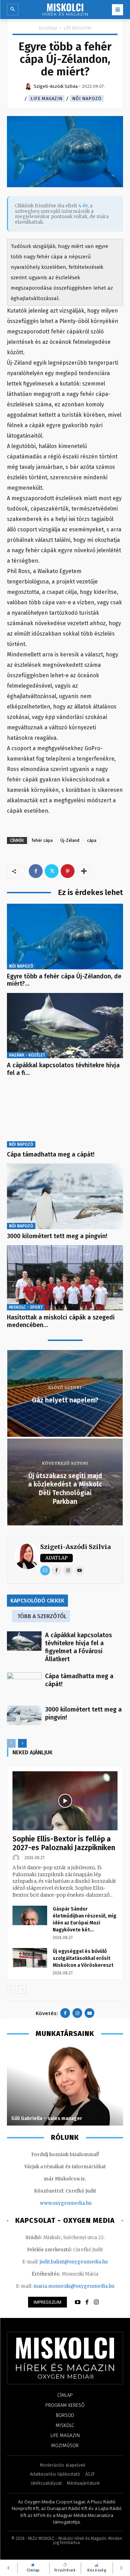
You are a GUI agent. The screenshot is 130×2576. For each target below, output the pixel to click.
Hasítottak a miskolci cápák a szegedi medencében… (61, 1321)
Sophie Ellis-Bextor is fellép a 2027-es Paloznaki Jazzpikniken (64, 1843)
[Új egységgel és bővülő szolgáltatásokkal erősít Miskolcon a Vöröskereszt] (30, 1958)
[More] (84, 871)
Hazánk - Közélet (27, 1055)
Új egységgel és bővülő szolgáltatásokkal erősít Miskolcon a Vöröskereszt (83, 1958)
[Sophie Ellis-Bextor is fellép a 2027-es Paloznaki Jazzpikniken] (65, 1801)
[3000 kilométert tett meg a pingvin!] (65, 1196)
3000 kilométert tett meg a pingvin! (57, 1236)
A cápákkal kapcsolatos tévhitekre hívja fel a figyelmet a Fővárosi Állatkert (79, 1647)
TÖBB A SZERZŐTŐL (42, 1616)
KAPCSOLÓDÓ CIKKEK (37, 1601)
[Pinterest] (68, 871)
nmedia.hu (79, 2203)
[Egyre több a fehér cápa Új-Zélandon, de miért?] (65, 936)
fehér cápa (42, 840)
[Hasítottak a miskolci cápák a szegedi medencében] (65, 1278)
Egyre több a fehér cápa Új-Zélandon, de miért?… (64, 980)
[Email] (45, 1571)
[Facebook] (36, 871)
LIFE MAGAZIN (77, 28)
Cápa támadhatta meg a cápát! (51, 1154)
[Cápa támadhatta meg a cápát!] (65, 1115)
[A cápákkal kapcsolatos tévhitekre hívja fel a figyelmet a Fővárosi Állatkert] (65, 1026)
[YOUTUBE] (78, 2302)
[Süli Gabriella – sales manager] (65, 2086)
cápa (92, 840)
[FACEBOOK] (87, 2302)
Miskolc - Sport (26, 1307)
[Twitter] (52, 871)
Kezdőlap (48, 28)
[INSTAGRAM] (96, 2302)
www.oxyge (53, 2203)
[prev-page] (11, 1743)
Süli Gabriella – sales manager (47, 2118)
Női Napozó (87, 98)
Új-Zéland (70, 840)
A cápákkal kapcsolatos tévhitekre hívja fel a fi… (63, 1069)
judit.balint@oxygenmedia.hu (74, 2262)
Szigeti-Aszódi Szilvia (75, 1547)
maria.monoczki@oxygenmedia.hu (74, 2286)
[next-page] (22, 1743)
